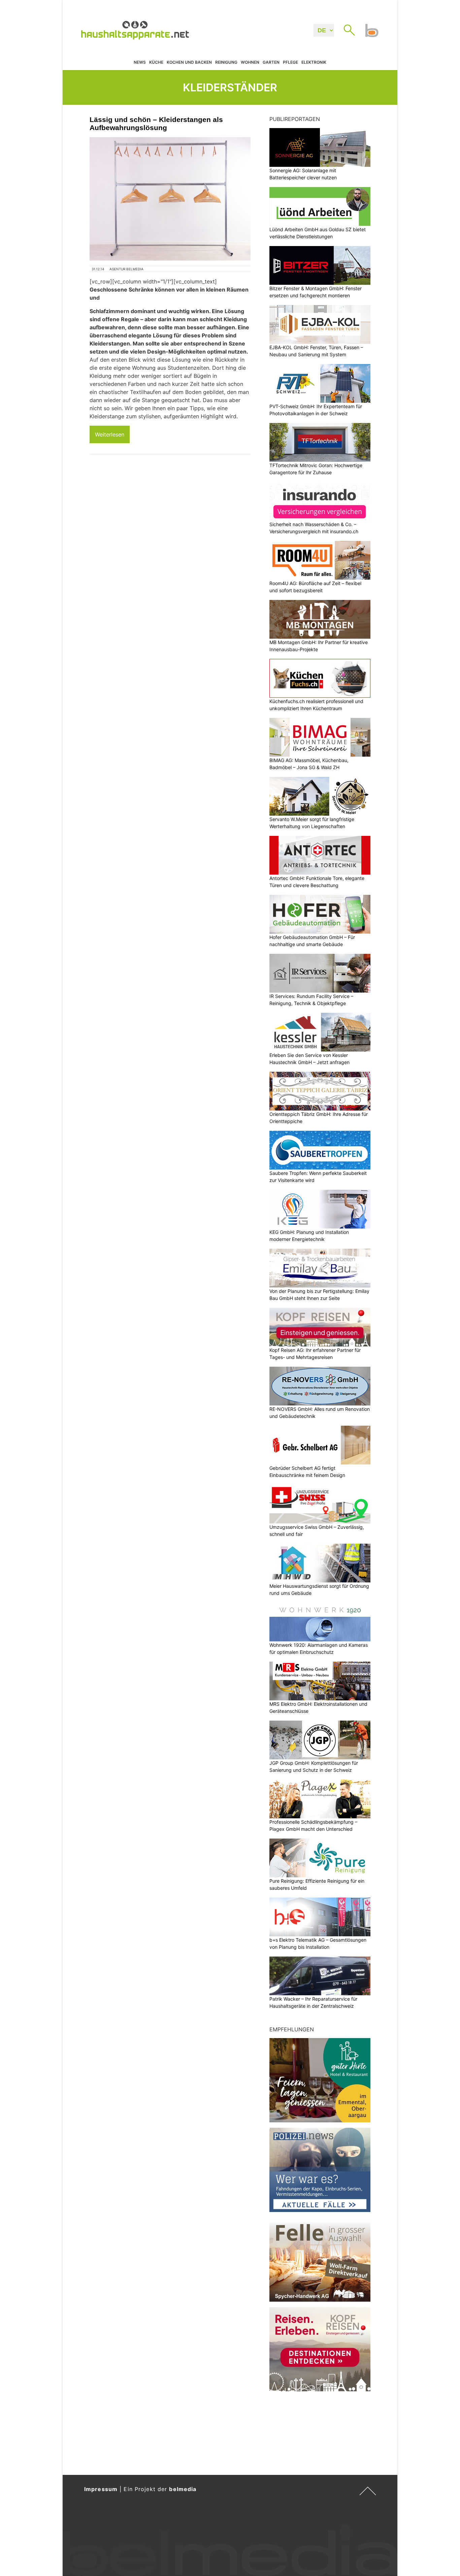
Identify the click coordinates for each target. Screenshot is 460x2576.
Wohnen (250, 62)
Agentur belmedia (126, 269)
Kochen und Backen (189, 62)
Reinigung (226, 62)
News (140, 62)
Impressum (101, 2489)
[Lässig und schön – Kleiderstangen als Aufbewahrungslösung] (170, 199)
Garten (271, 62)
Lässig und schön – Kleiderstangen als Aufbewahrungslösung (156, 124)
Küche (156, 62)
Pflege (290, 62)
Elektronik (314, 62)
